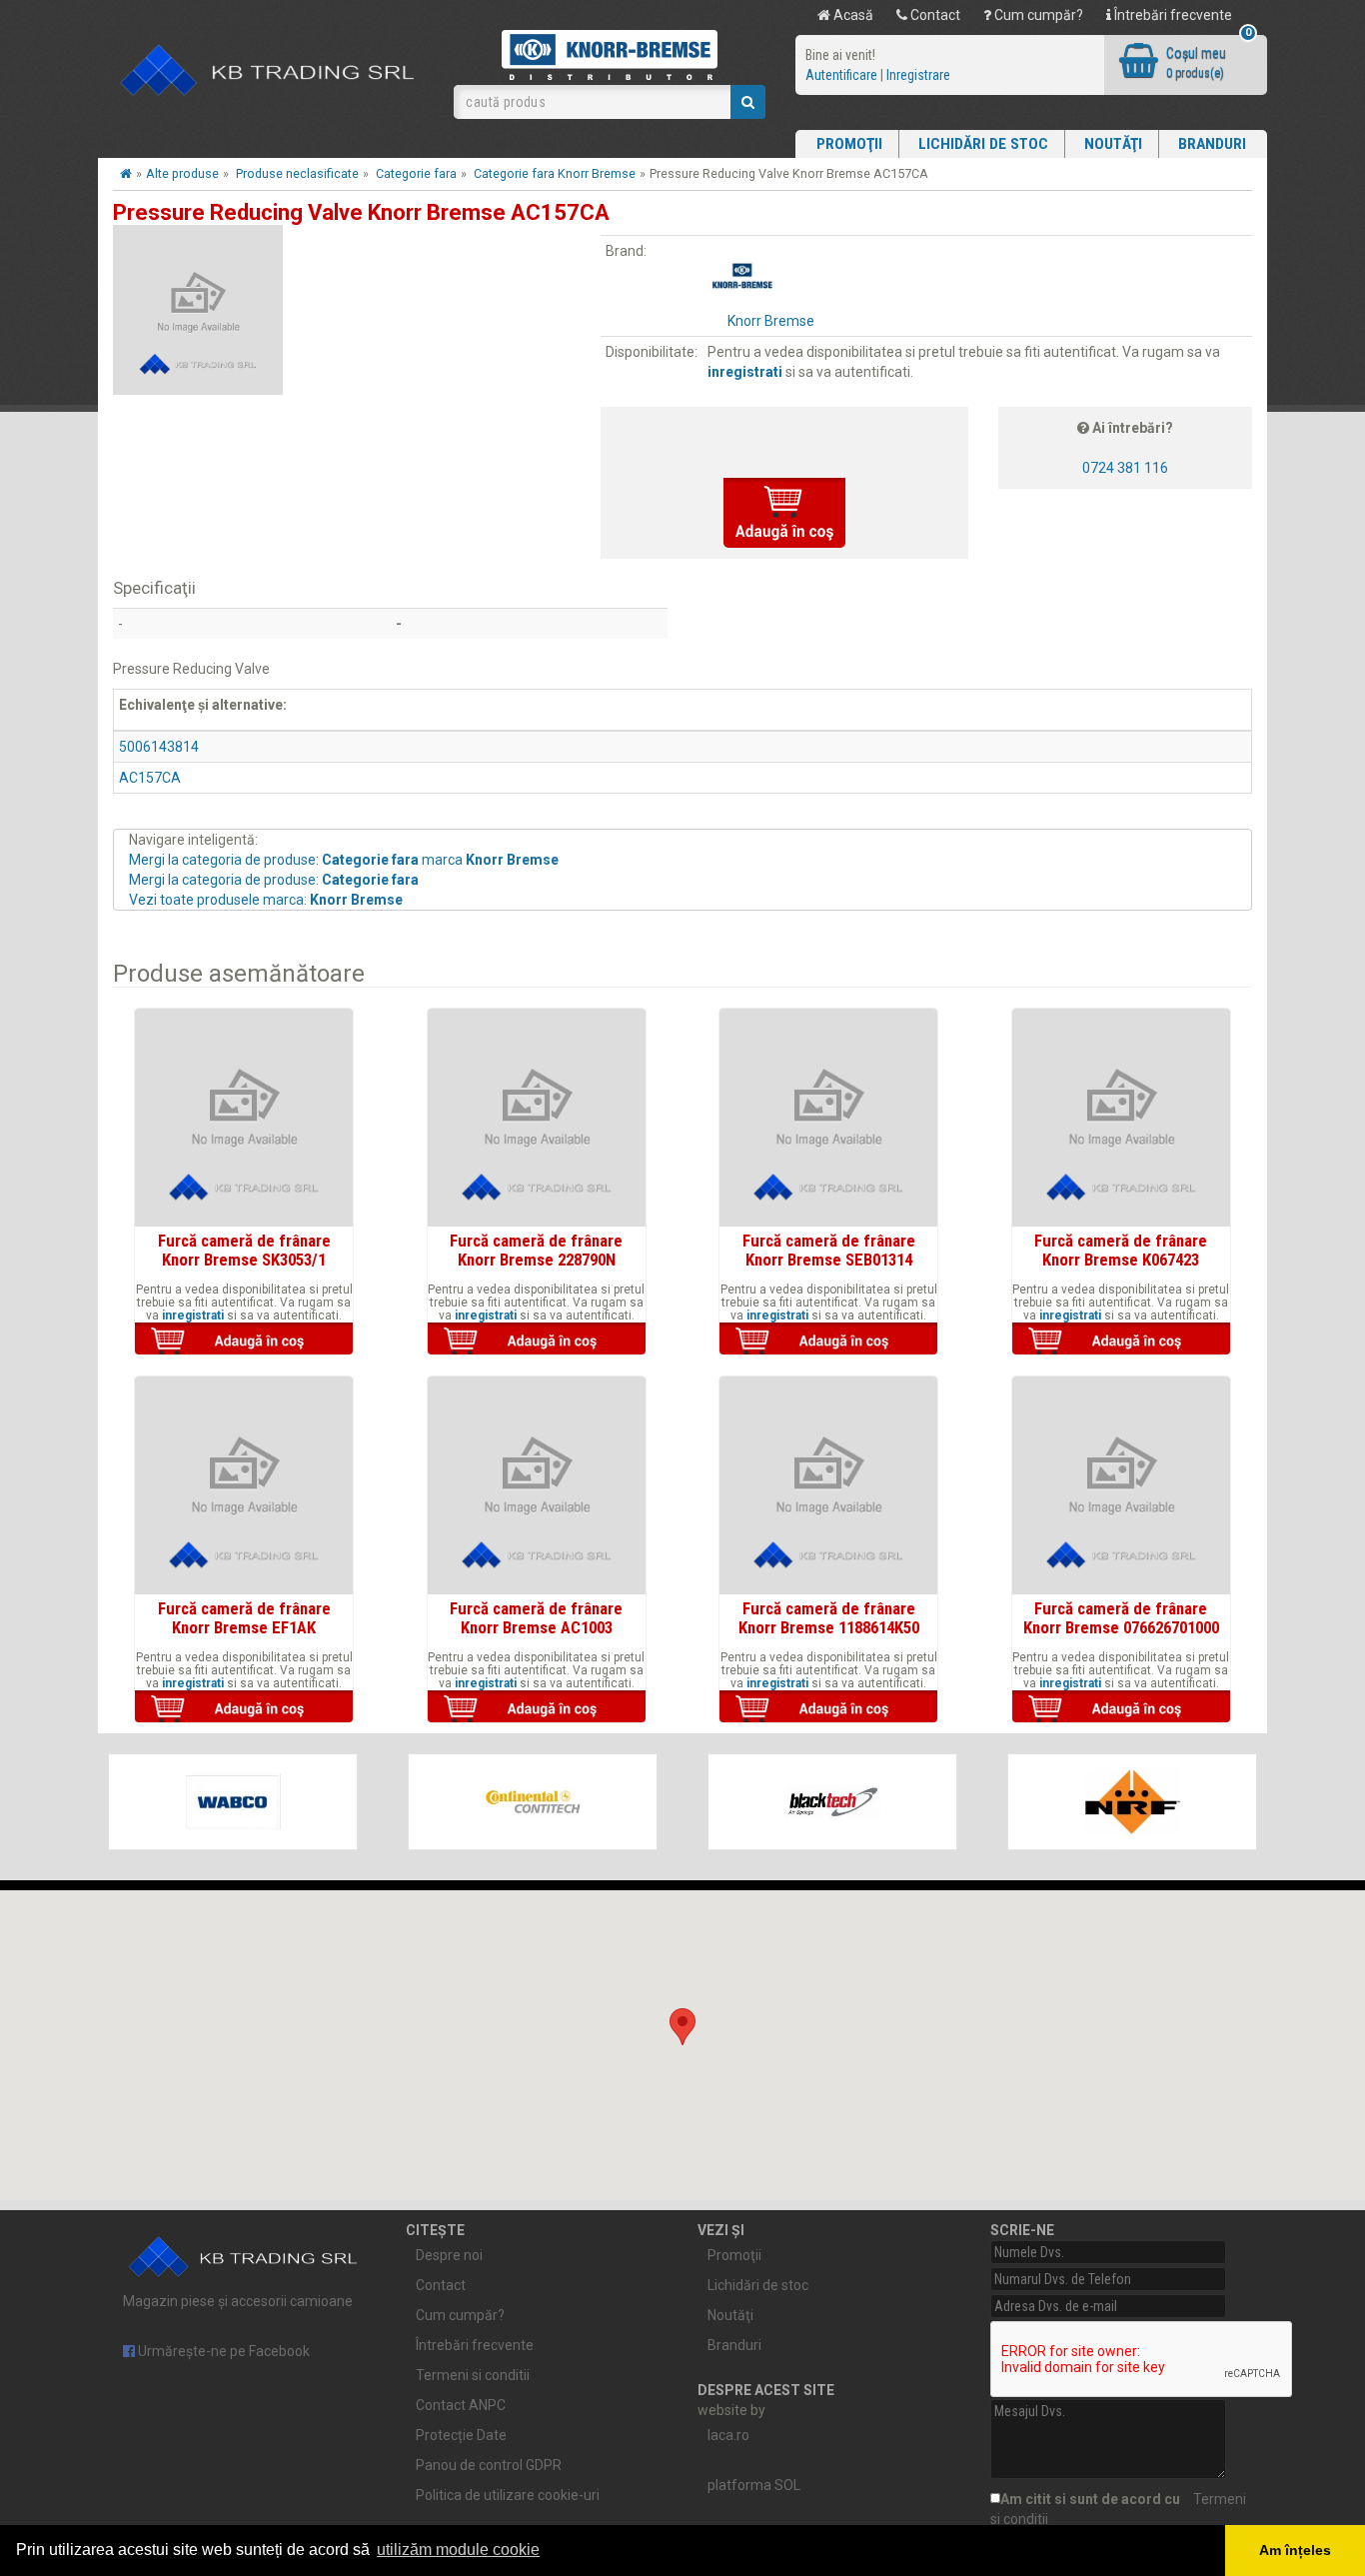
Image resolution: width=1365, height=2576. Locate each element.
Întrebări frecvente (1172, 15)
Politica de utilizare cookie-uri (508, 2495)
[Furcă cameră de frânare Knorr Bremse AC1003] (537, 1485)
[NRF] (1132, 1802)
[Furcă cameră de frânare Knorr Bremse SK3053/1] (244, 1118)
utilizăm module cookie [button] (458, 2550)
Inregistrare (918, 75)
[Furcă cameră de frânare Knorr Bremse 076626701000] (1121, 1485)
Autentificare (841, 75)
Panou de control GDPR (489, 2465)
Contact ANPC (461, 2405)
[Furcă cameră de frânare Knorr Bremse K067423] (1121, 1118)
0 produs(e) (1195, 73)
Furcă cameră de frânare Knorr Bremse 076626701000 (1121, 1617)
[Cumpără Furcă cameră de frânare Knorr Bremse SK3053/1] (244, 1340)
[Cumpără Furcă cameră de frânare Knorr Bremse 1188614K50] (828, 1708)
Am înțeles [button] (1295, 2550)
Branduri (1212, 144)
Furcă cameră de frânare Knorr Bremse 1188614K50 (829, 1617)
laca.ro (728, 2435)
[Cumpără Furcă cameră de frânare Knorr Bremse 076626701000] (1121, 1708)
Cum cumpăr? (1037, 15)
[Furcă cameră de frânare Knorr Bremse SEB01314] (828, 1118)
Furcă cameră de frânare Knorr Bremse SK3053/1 (244, 1250)
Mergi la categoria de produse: (274, 880)
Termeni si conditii (473, 2375)
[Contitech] (533, 1802)
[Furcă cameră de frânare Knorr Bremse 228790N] (537, 1118)
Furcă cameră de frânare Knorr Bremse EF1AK (244, 1617)
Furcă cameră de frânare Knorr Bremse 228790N (536, 1250)
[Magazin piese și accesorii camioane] (268, 72)
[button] (682, 2027)
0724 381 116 (1125, 468)
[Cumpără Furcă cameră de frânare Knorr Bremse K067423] (1121, 1340)
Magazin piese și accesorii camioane (238, 2301)
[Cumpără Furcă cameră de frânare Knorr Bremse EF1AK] (244, 1708)
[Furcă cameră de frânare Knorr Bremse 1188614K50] (828, 1485)
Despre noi (449, 2255)
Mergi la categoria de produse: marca (344, 860)
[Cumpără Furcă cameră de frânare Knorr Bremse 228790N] (537, 1340)
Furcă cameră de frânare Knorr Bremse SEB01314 (829, 1250)
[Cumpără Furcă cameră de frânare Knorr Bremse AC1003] (537, 1708)
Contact (934, 15)
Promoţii (849, 144)
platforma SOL (754, 2485)
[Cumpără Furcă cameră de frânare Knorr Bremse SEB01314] (828, 1340)
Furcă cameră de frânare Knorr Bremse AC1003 (536, 1617)
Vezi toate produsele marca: (266, 900)
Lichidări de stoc (983, 144)
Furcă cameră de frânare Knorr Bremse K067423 (1121, 1250)
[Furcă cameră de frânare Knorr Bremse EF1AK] (244, 1485)
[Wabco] (233, 1802)
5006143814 (159, 747)
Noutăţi (1113, 144)
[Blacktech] (832, 1802)
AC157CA (150, 778)
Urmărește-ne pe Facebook (222, 2351)
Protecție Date (461, 2435)
